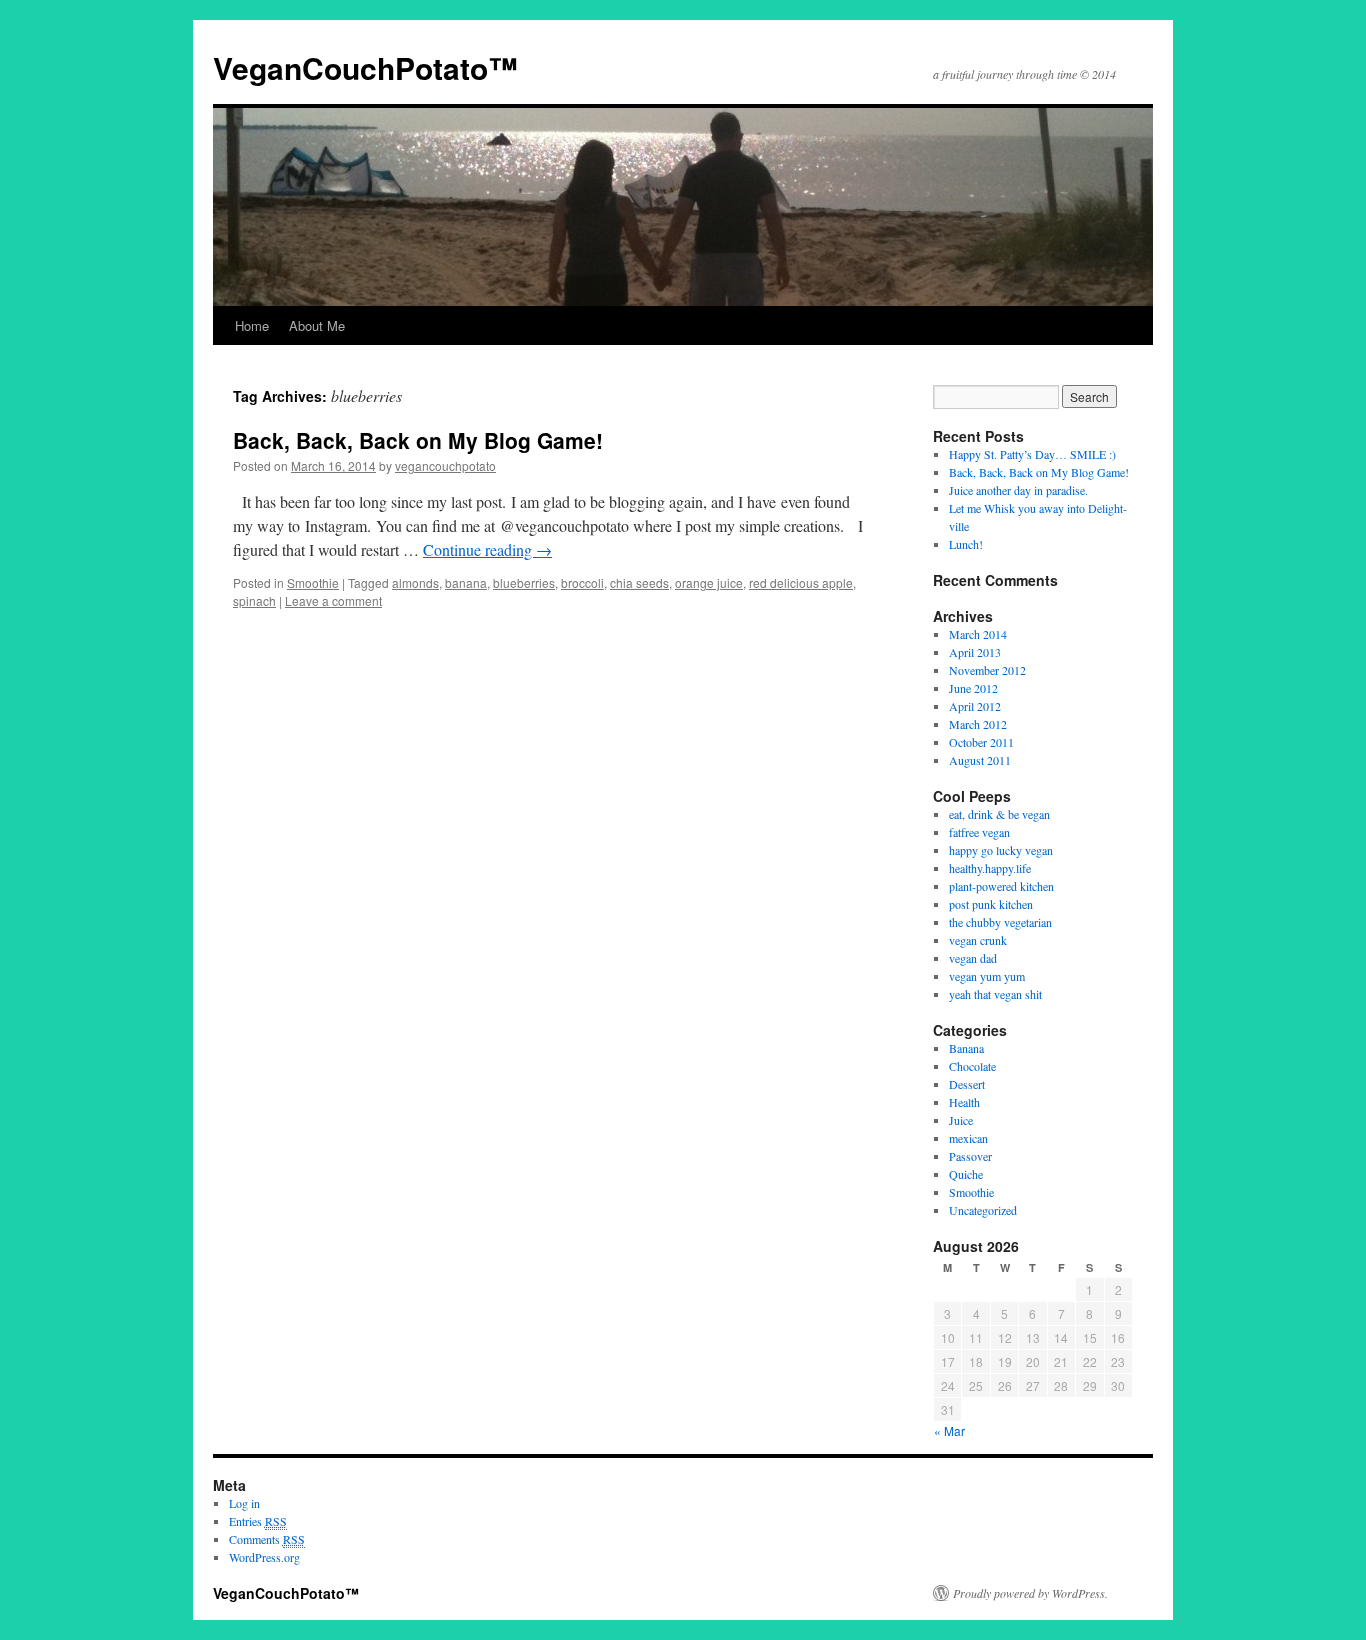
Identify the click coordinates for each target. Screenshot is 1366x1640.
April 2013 (975, 652)
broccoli (582, 582)
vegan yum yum (987, 976)
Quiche (966, 1174)
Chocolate (972, 1066)
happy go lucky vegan (1001, 850)
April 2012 (975, 706)
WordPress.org (264, 1557)
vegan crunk (978, 940)
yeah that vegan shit (995, 994)
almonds (415, 582)
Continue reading (487, 549)
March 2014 (978, 634)
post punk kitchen (991, 904)
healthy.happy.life (990, 868)
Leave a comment (333, 600)
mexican (968, 1138)
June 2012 (973, 688)
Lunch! (966, 544)
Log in (244, 1503)
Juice (961, 1120)
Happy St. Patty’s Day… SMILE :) (1032, 454)
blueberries (524, 582)
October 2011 (981, 742)
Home (252, 325)
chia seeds (639, 582)
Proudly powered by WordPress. (1030, 1593)
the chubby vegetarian (1000, 922)
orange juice (709, 582)
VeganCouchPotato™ (365, 67)
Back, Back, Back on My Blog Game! (418, 440)
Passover (970, 1156)
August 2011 (980, 760)
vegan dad (973, 958)
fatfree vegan (979, 832)
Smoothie (313, 582)
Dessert (967, 1084)
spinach (254, 600)
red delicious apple (801, 582)
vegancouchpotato (445, 465)
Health (964, 1102)
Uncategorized (983, 1210)
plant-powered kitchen (1001, 886)
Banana (966, 1048)
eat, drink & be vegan (999, 814)
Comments (267, 1539)
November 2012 (987, 670)
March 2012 (978, 724)
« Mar (949, 1430)
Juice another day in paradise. (1018, 490)
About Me (317, 325)
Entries (258, 1521)
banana (466, 582)
